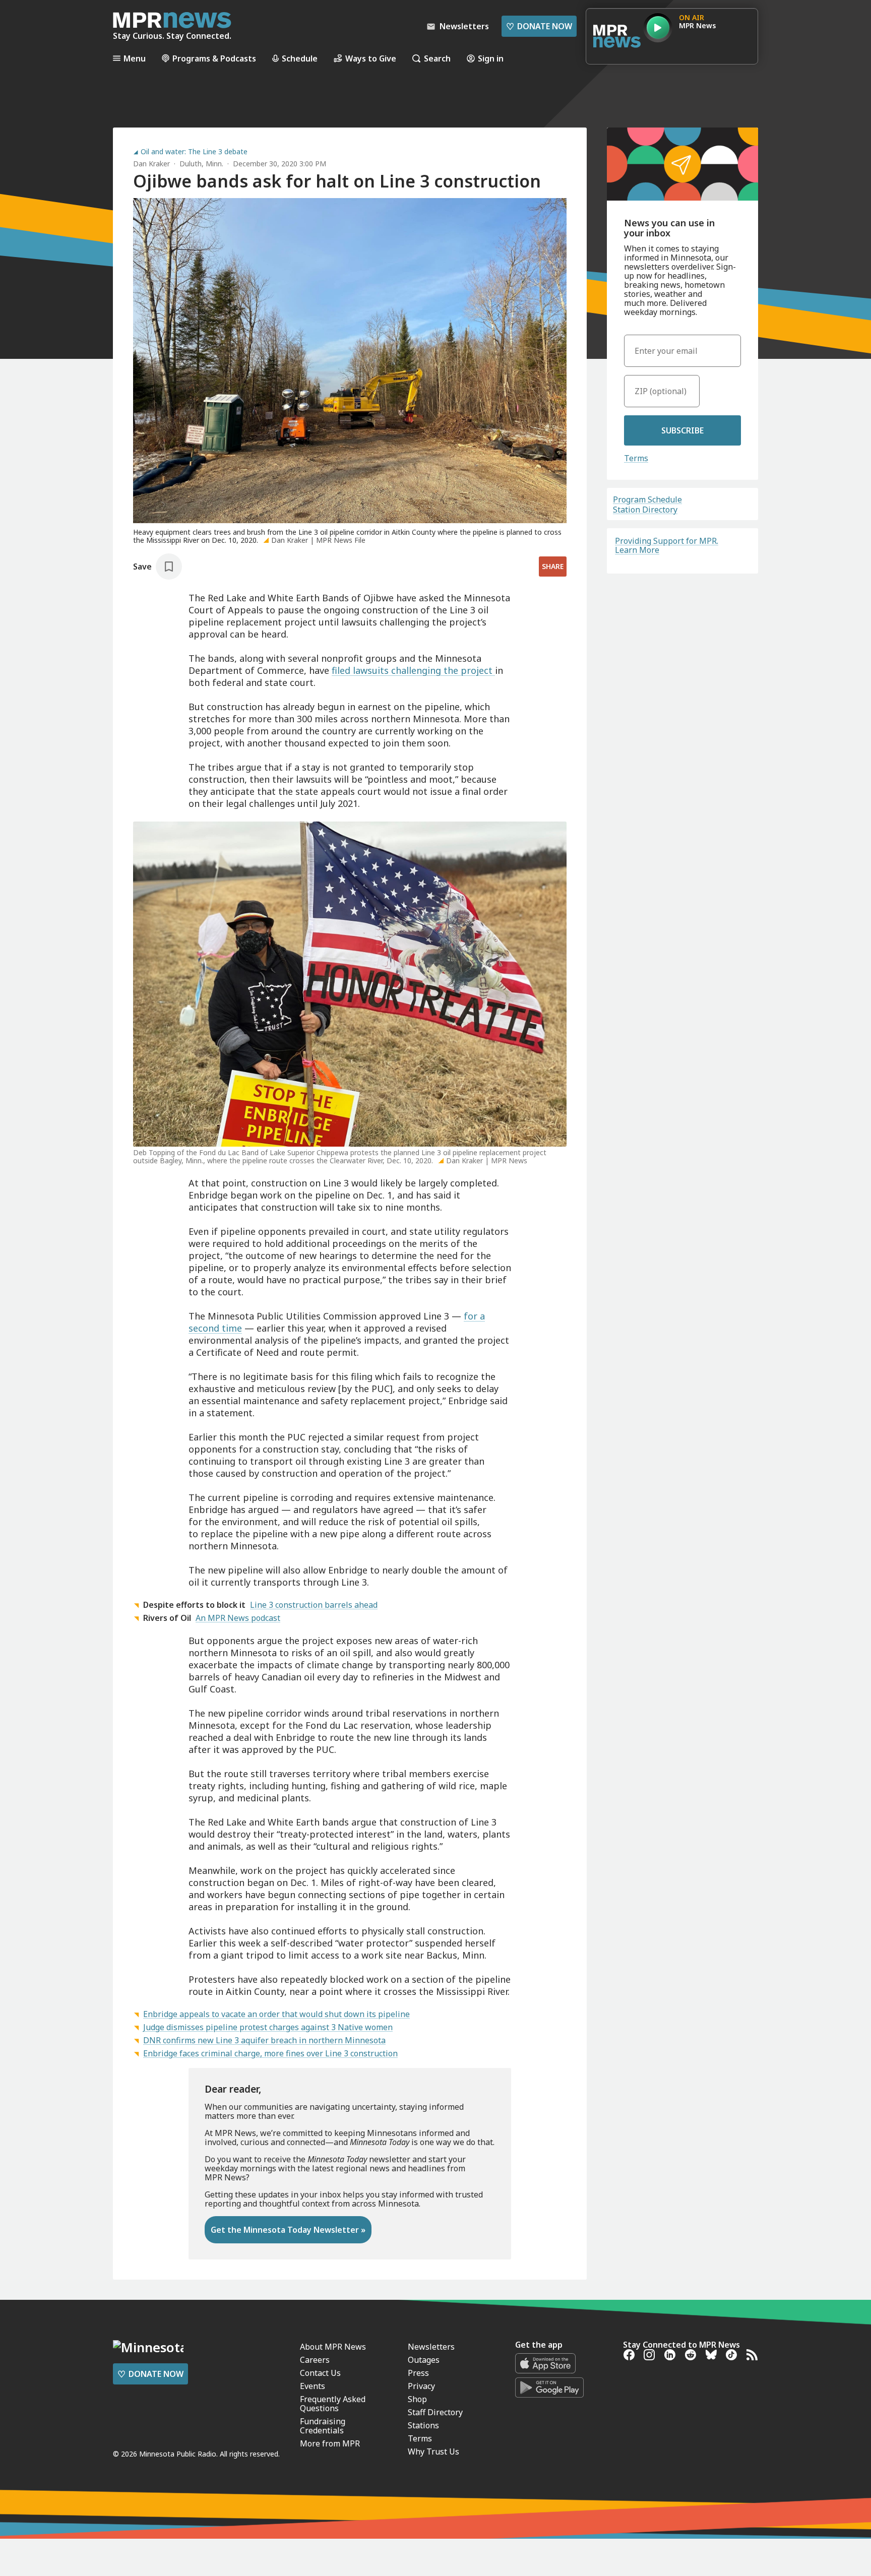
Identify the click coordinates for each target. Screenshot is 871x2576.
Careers (315, 2360)
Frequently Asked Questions (333, 2404)
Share (553, 566)
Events (313, 2386)
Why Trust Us (433, 2452)
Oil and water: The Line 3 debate (194, 152)
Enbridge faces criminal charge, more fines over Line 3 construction (270, 2053)
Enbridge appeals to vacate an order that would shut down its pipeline (276, 2014)
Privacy (421, 2386)
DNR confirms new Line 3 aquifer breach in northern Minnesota (264, 2040)
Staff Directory (435, 2412)
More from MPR (330, 2443)
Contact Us (320, 2373)
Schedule (300, 58)
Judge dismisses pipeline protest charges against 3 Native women (268, 2027)
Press (418, 2373)
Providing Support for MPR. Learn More (667, 545)
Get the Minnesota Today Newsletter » (288, 2230)
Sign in (491, 58)
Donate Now (539, 26)
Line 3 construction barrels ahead (314, 1605)
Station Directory (645, 510)
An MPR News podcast (238, 1618)
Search (437, 58)
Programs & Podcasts (214, 58)
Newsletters (431, 2347)
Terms (636, 458)
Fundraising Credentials (323, 2426)
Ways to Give (371, 58)
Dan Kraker (151, 164)
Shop (417, 2399)
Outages (424, 2360)
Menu (135, 58)
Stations (423, 2425)
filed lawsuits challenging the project (413, 670)
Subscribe (682, 430)
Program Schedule (647, 499)
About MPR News (333, 2347)
